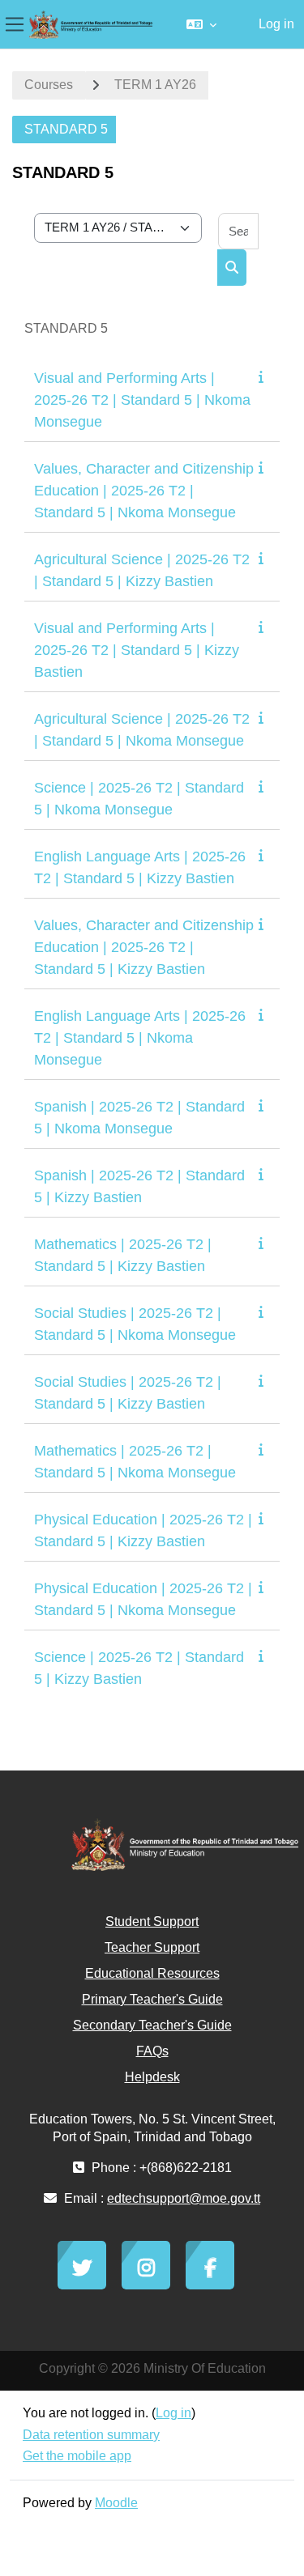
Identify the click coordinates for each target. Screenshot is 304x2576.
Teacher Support (152, 1947)
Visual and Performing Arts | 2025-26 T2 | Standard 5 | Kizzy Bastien (137, 650)
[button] (201, 24)
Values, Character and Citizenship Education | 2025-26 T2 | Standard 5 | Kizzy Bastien (144, 947)
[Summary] (264, 377)
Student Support (152, 1921)
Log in (276, 24)
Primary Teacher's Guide (152, 1999)
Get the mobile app (77, 2456)
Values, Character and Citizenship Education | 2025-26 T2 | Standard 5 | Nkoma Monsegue (144, 491)
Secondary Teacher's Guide (152, 2025)
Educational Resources (152, 1973)
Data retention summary (91, 2435)
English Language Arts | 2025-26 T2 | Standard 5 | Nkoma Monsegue (140, 1038)
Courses (49, 85)
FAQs (152, 2051)
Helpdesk (152, 2077)
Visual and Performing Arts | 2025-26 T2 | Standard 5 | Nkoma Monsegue (142, 400)
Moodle (116, 2503)
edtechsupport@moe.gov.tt (184, 2198)
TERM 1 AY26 (155, 85)
